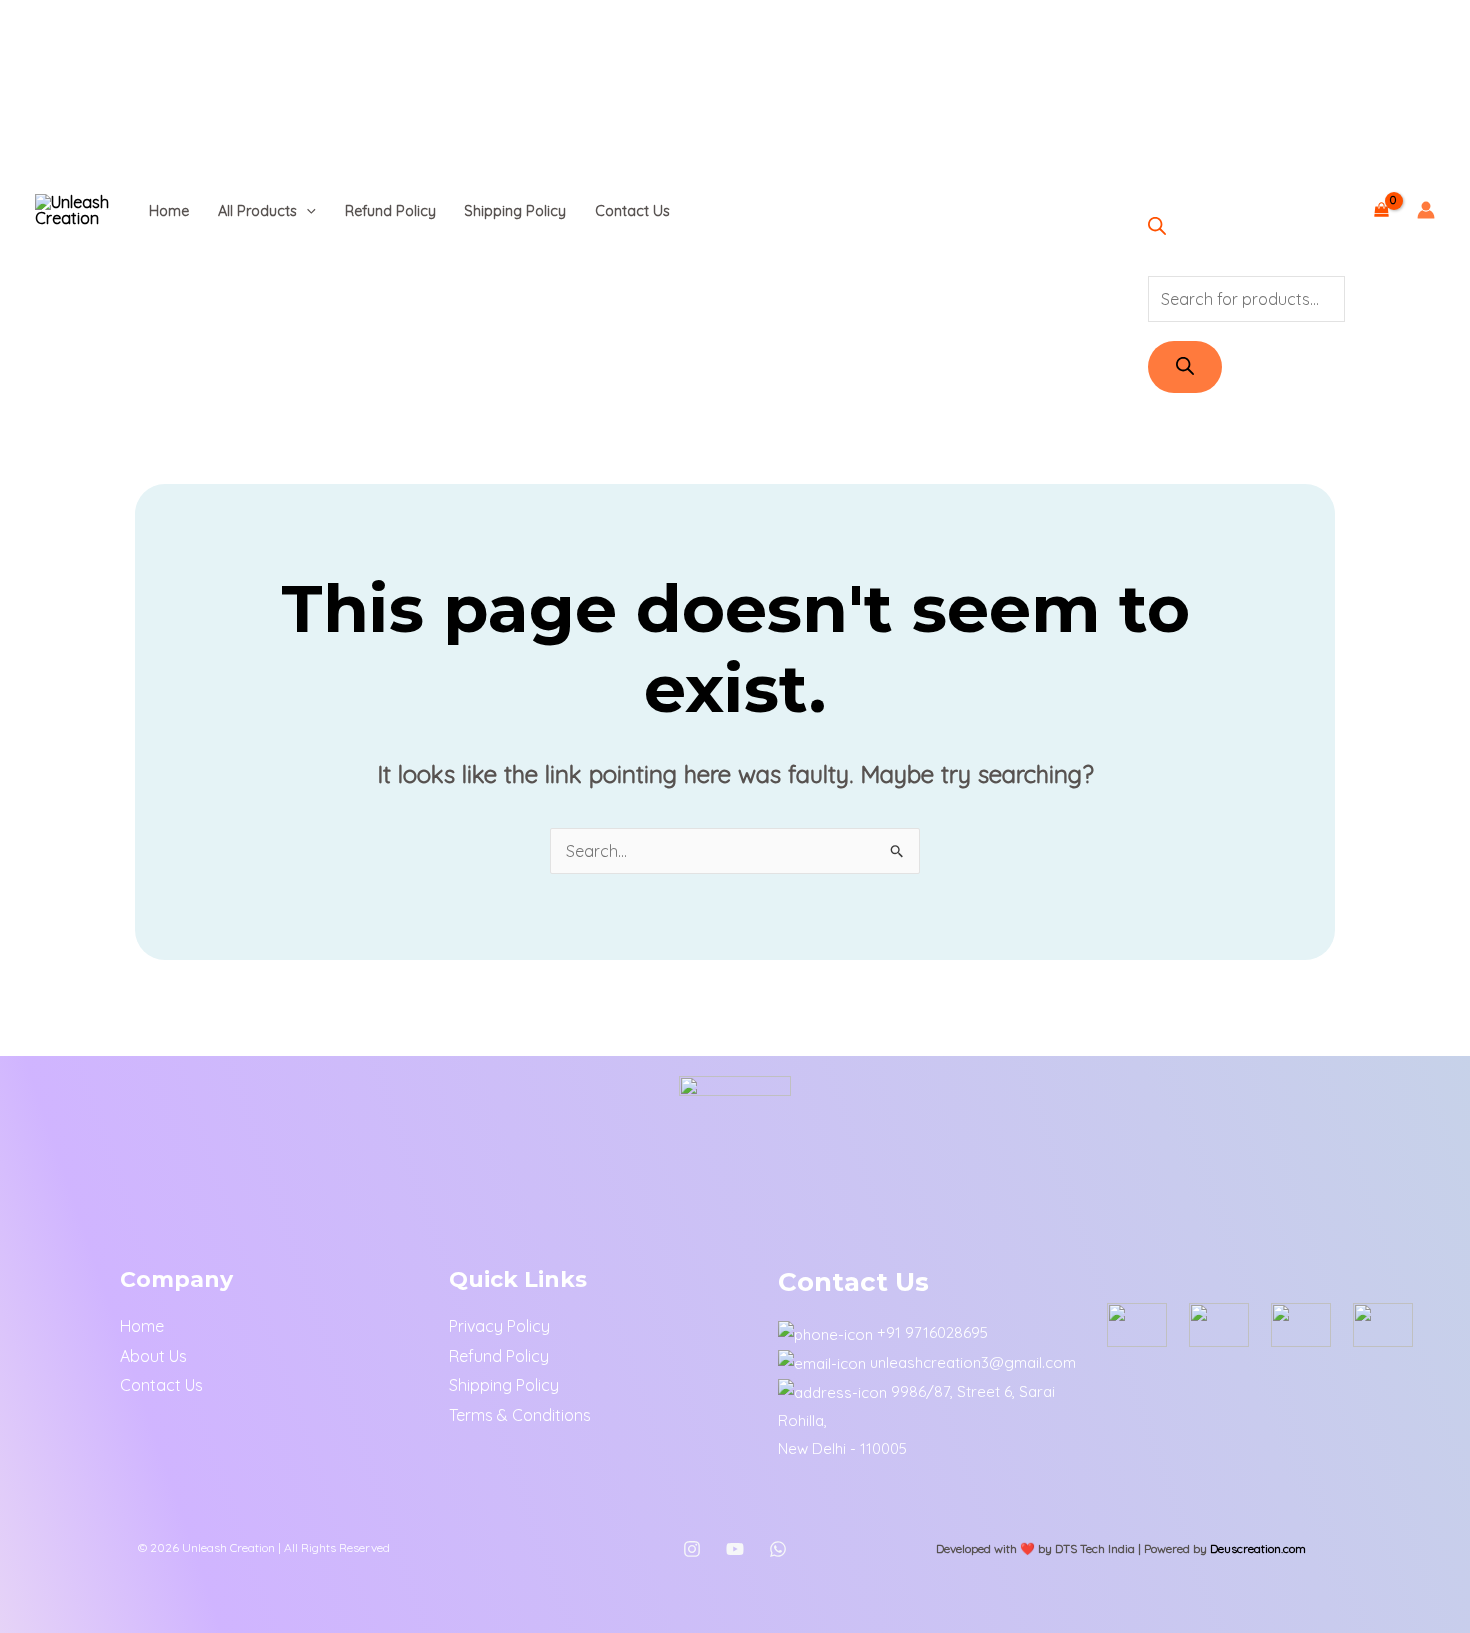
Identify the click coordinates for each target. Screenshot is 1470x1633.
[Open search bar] (1157, 229)
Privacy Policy (499, 1326)
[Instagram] (692, 1549)
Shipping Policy (515, 211)
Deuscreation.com (1258, 1548)
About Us (153, 1356)
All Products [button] (257, 211)
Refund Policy (390, 211)
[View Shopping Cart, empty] (1381, 210)
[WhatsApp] (778, 1549)
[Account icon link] (1426, 210)
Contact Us (632, 211)
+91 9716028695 (932, 1332)
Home (169, 211)
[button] (306, 211)
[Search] (1185, 367)
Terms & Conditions (520, 1415)
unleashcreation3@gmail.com (973, 1362)
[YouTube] (735, 1549)
